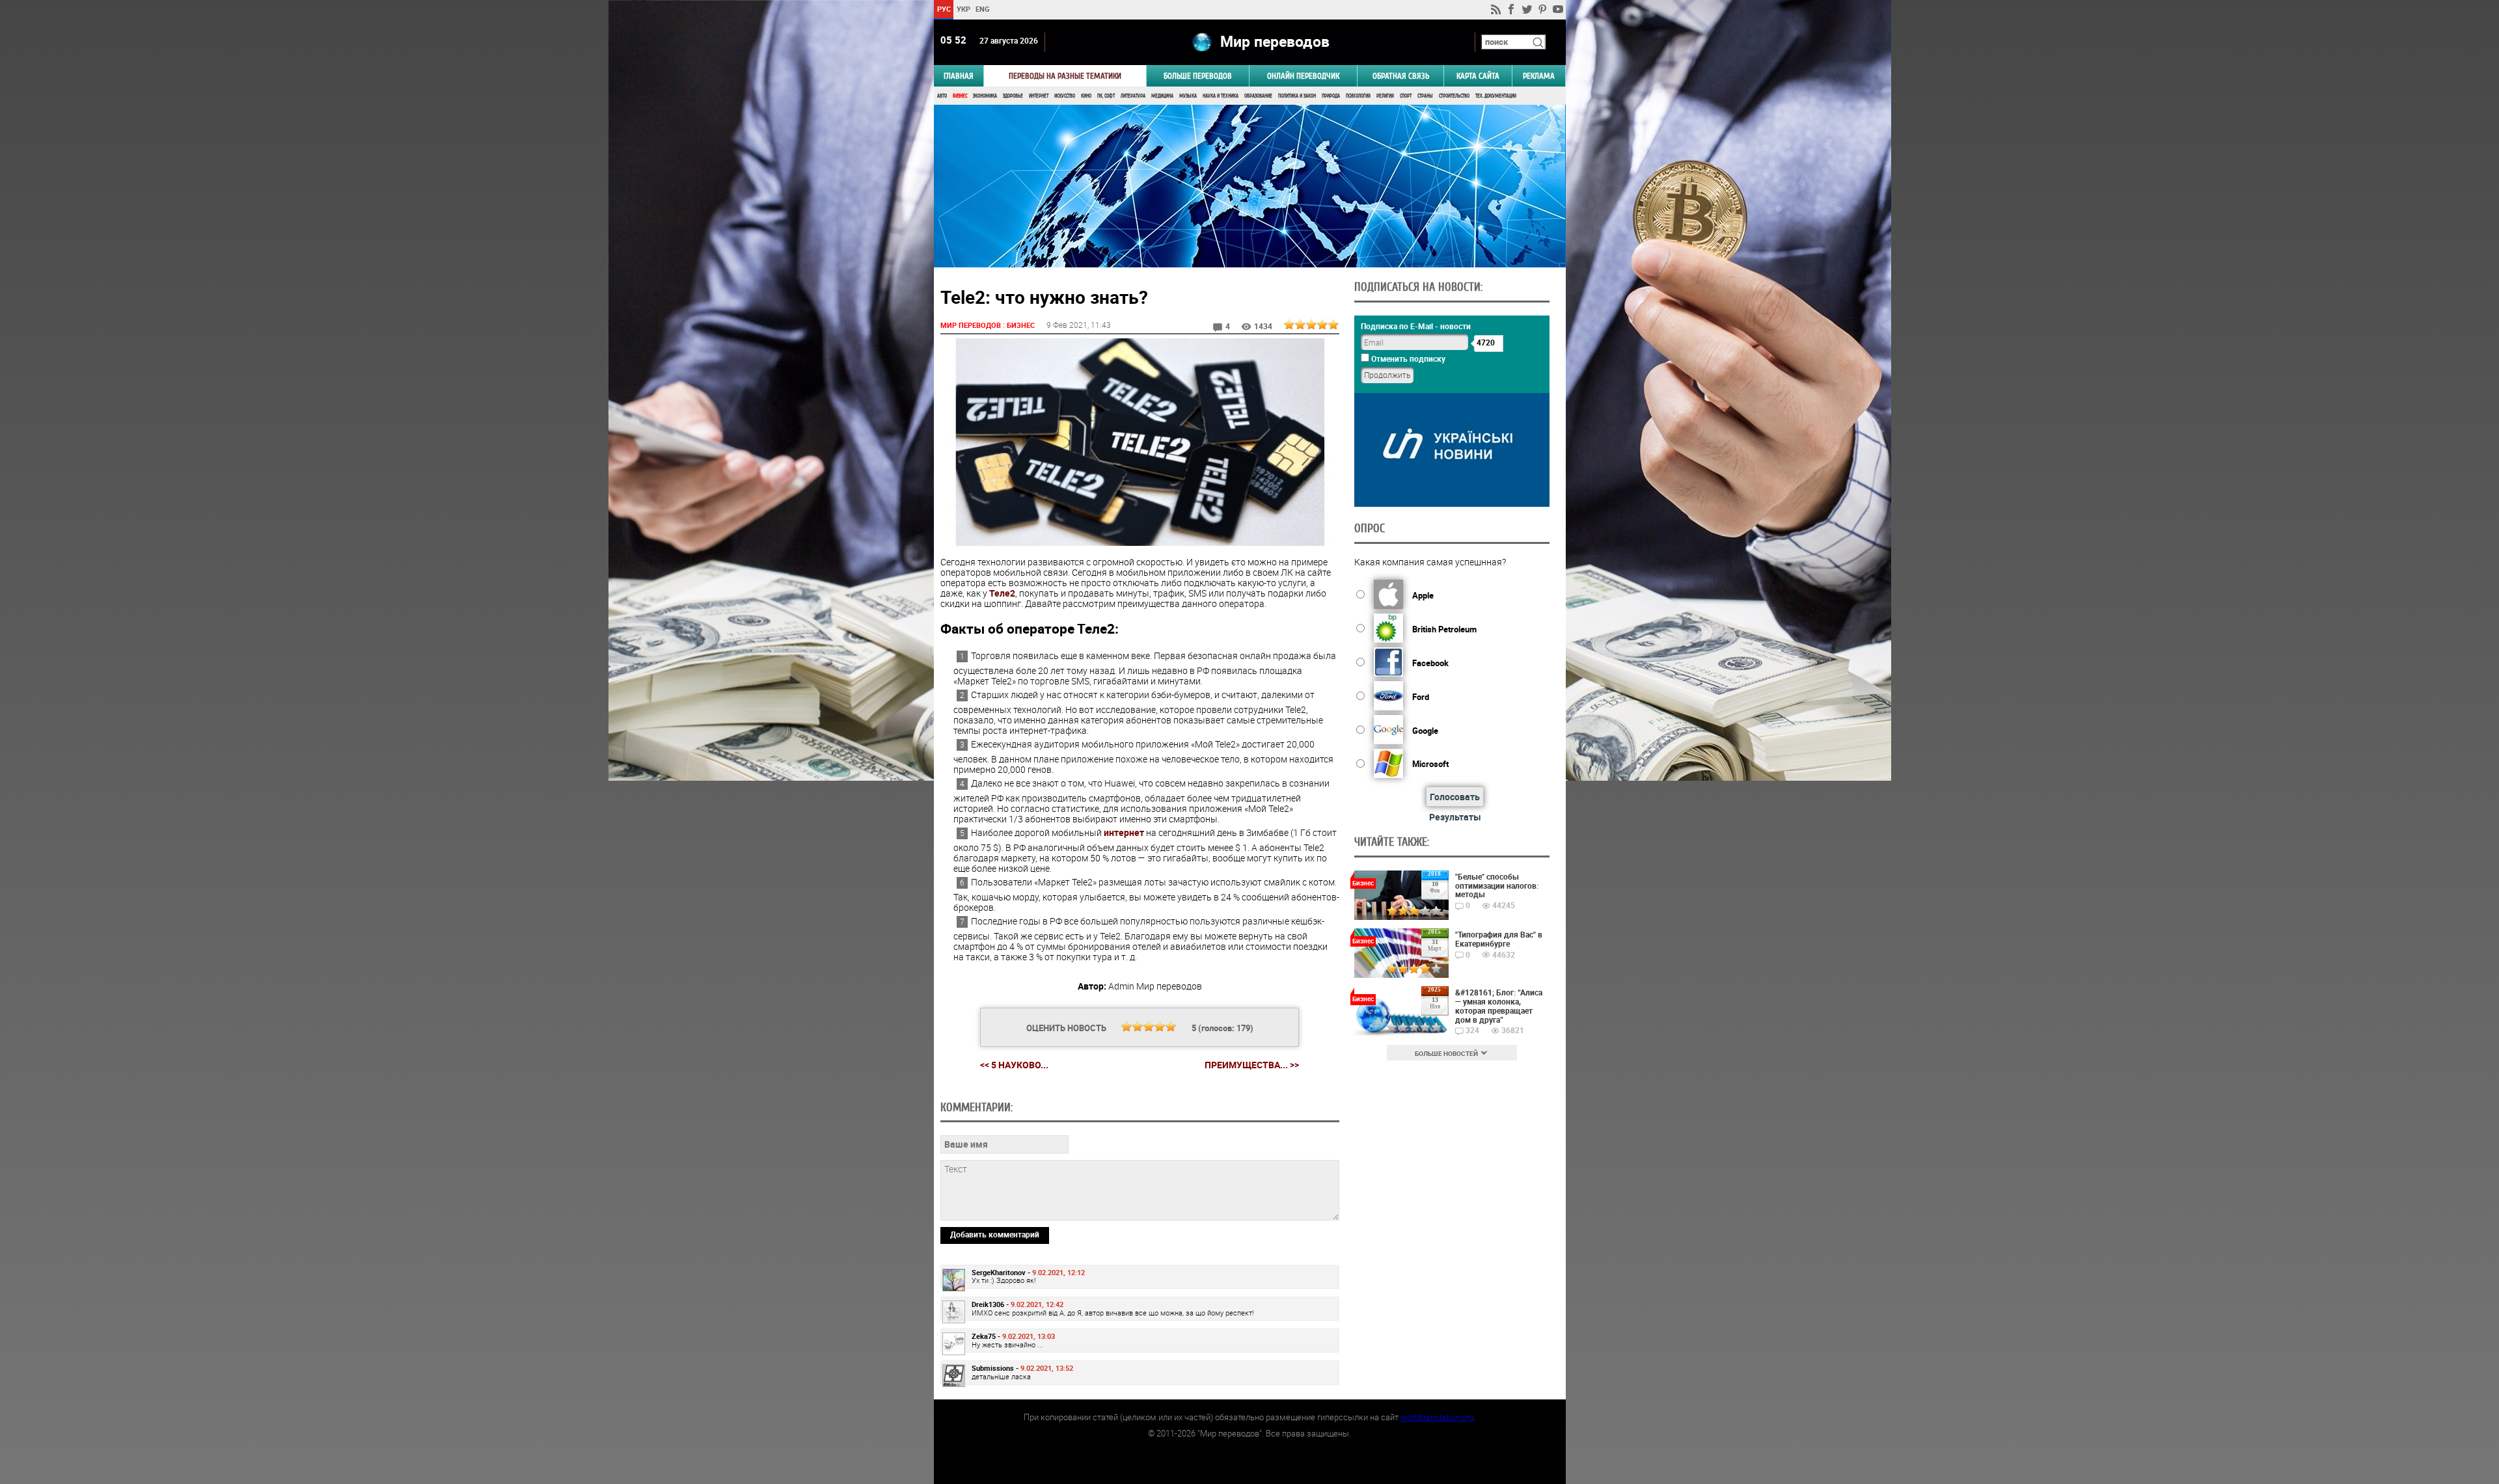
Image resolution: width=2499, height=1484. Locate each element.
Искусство (1065, 96)
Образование (1258, 96)
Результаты (1455, 817)
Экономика (985, 96)
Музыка (1188, 96)
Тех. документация (1496, 96)
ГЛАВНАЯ (959, 76)
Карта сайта (1478, 76)
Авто (942, 96)
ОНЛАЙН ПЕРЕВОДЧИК (1303, 76)
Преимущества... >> (1252, 1065)
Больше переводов (1198, 76)
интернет (1124, 832)
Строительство (1454, 96)
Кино (1086, 96)
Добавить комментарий (995, 1234)
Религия (1385, 96)
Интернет (1039, 96)
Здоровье (1013, 96)
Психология (1358, 96)
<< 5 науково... (1014, 1065)
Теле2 (1002, 593)
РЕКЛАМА (1539, 76)
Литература (1133, 96)
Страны (1425, 96)
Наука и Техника (1221, 96)
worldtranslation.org (1437, 1417)
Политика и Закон (1297, 96)
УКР (963, 9)
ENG (983, 9)
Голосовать (1455, 797)
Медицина (1162, 96)
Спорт (1406, 96)
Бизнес (960, 96)
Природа (1331, 96)
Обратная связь (1401, 76)
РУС (943, 9)
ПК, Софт (1106, 96)
